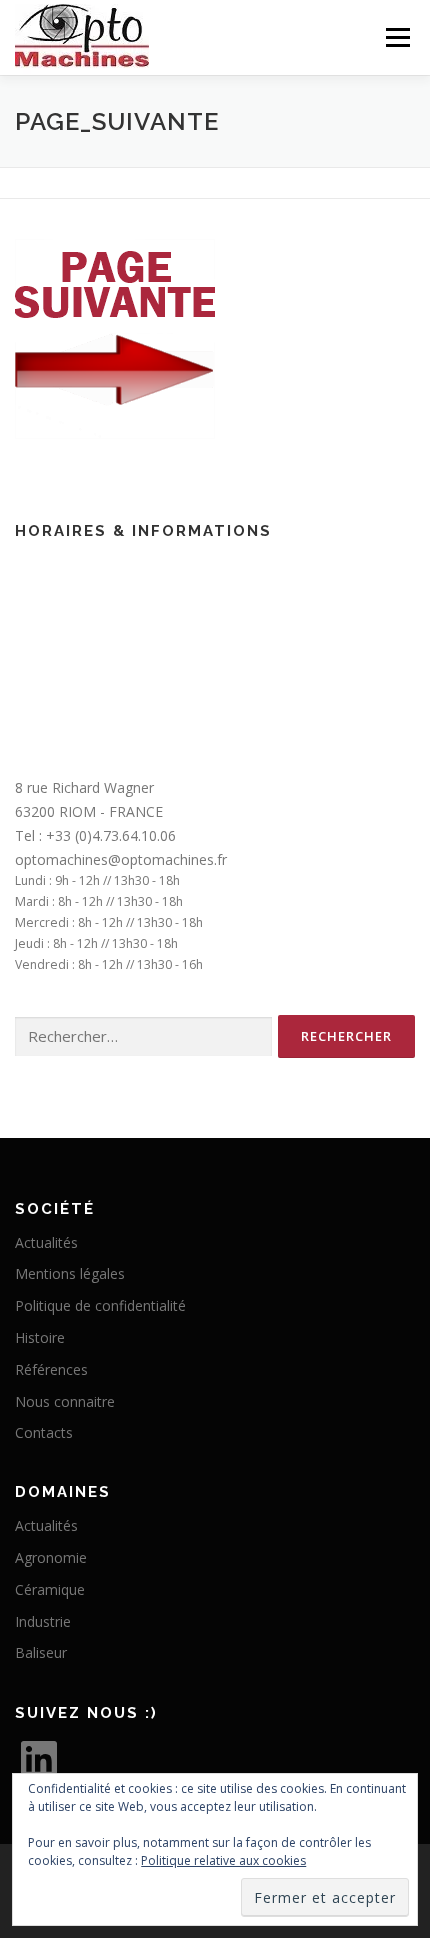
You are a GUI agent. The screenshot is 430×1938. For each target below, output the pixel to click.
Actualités (46, 1242)
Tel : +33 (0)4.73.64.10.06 (95, 835)
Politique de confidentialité (100, 1305)
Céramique (50, 1589)
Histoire (40, 1337)
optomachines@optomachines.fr (121, 859)
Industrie (43, 1621)
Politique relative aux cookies (223, 1860)
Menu (396, 37)
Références (51, 1369)
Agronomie (51, 1557)
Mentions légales (70, 1273)
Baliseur (41, 1652)
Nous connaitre (65, 1401)
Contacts (44, 1432)
